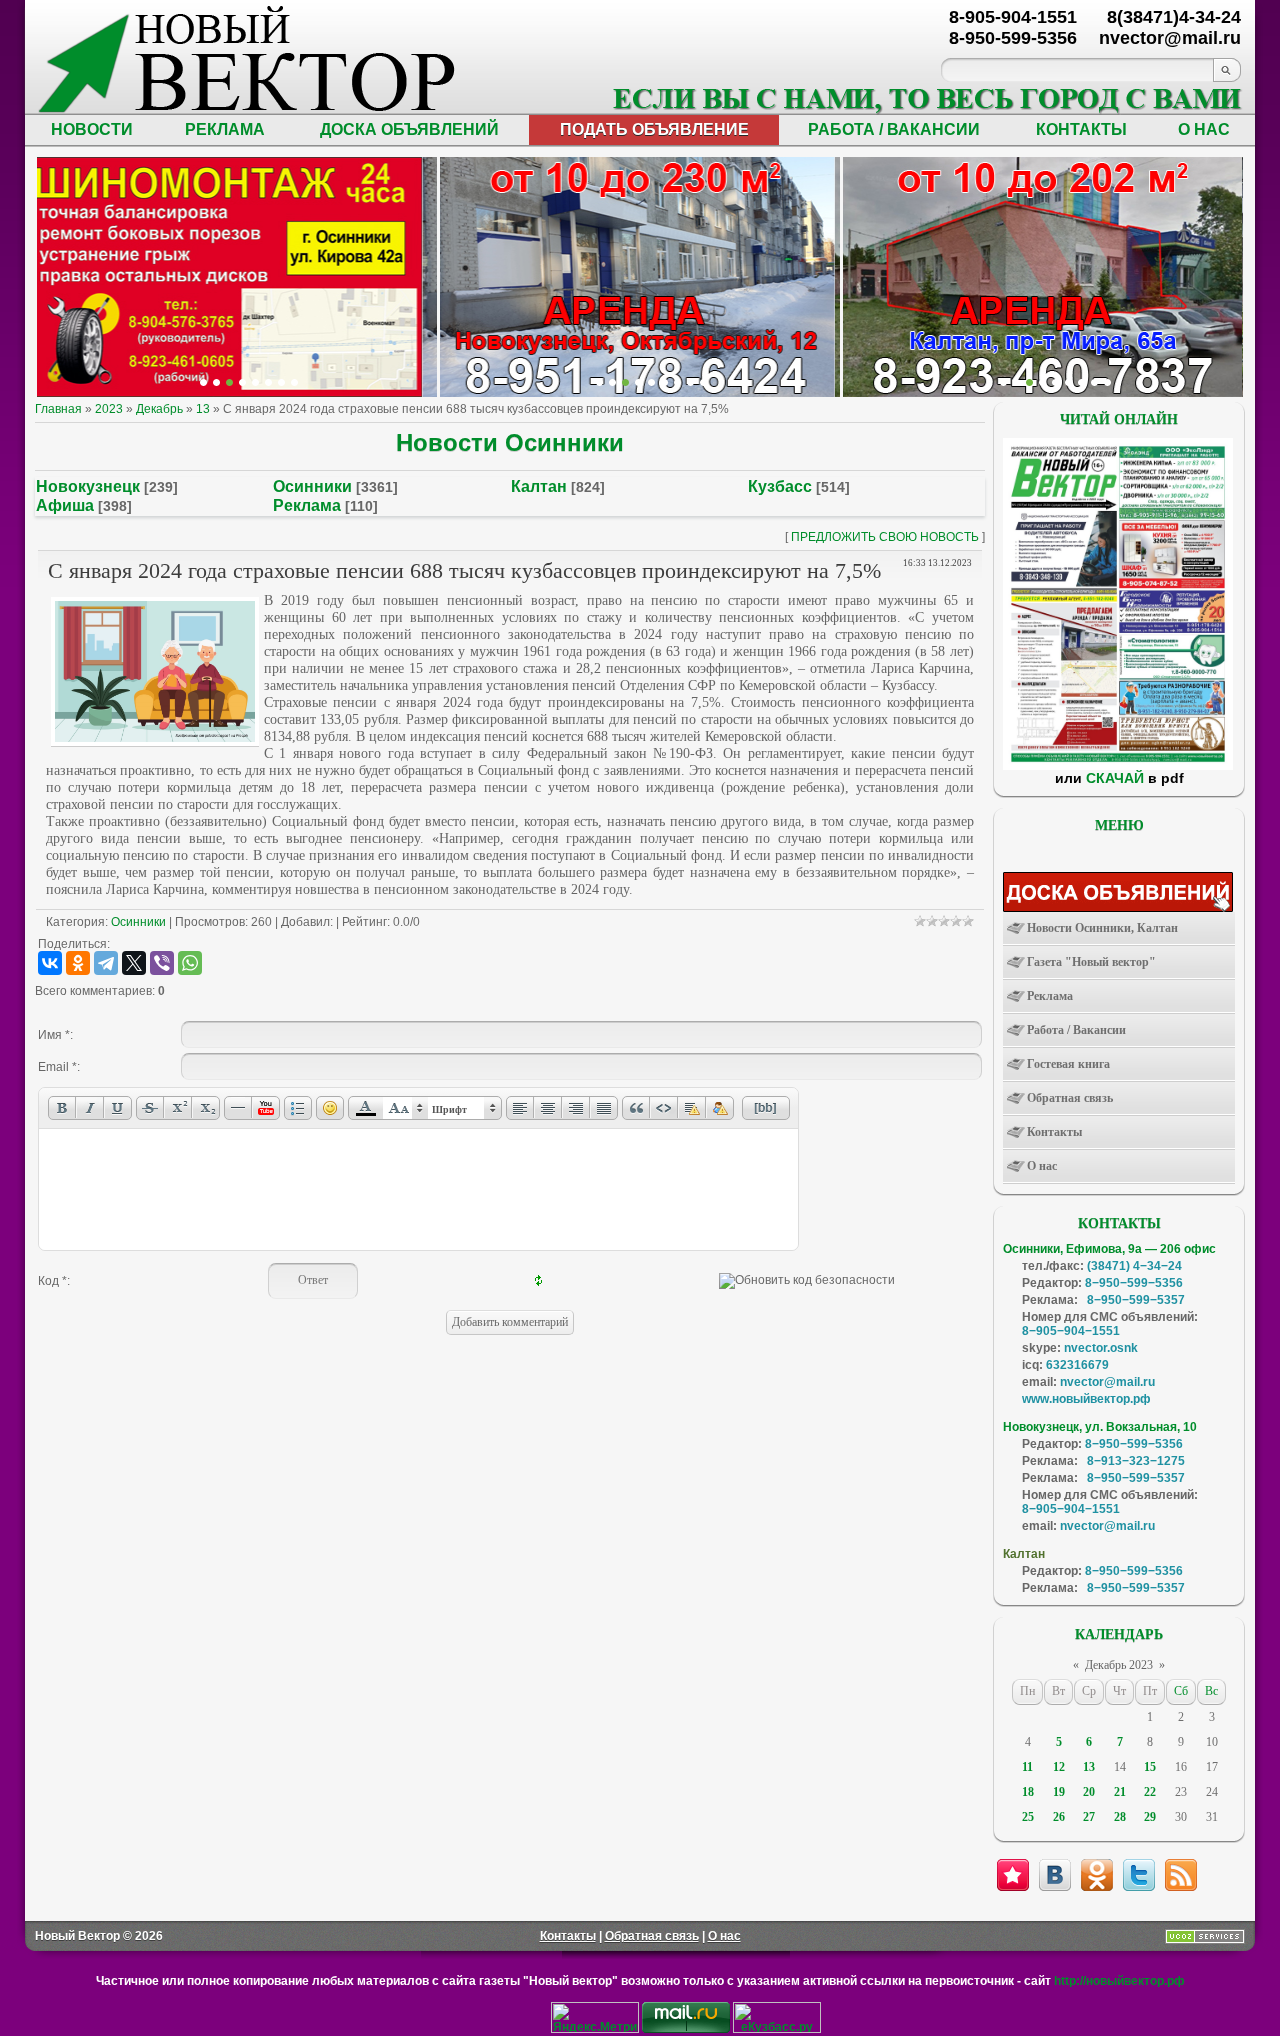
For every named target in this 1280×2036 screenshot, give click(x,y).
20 (1089, 1792)
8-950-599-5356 (1013, 38)
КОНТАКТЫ (1081, 129)
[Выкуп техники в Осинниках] (703, 382)
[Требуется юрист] (1003, 382)
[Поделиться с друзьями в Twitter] (1139, 1875)
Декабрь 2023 (1119, 1665)
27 (1089, 1817)
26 (1059, 1817)
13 (203, 409)
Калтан (539, 486)
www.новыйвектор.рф (1086, 1399)
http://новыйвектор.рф (1119, 1981)
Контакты (568, 1936)
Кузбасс (780, 486)
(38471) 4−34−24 (1134, 1266)
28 (1120, 1817)
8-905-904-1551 (1013, 17)
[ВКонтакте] (50, 963)
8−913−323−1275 (1136, 1461)
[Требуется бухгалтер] (1016, 382)
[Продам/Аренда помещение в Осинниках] (651, 382)
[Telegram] (106, 963)
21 (1120, 1792)
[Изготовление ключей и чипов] (281, 382)
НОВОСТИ (92, 129)
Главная (58, 409)
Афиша (65, 505)
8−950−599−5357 (1136, 1300)
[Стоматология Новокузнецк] (294, 382)
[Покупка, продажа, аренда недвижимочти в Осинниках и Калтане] (1081, 382)
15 (1150, 1767)
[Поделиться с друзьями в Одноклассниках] (1097, 1875)
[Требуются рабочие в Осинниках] (1094, 382)
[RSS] (1181, 1875)
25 (1028, 1817)
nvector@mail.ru (1107, 1382)
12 (1059, 1767)
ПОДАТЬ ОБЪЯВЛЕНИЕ (654, 129)
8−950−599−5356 (1134, 1283)
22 (1150, 1792)
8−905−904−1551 (1071, 1331)
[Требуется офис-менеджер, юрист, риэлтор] (1068, 382)
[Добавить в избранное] (1013, 1875)
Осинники (312, 486)
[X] (134, 963)
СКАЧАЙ (1115, 778)
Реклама (307, 505)
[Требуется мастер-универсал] (1055, 382)
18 (1028, 1792)
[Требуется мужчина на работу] (1042, 382)
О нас (724, 1936)
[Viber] (162, 963)
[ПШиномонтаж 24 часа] (216, 382)
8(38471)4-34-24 (1174, 17)
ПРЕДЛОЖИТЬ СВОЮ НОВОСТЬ (885, 537)
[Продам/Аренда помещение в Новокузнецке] (599, 382)
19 (1059, 1792)
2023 (109, 409)
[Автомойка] (203, 382)
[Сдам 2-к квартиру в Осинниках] (1107, 382)
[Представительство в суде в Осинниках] (690, 382)
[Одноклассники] (78, 963)
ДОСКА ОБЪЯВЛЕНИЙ (409, 129)
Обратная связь (652, 1936)
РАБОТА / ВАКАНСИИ (894, 129)
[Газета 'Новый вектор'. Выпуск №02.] (1118, 766)
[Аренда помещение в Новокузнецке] (229, 382)
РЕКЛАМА (225, 129)
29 (1150, 1817)
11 (1027, 1767)
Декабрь (159, 409)
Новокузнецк (88, 486)
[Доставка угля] (268, 382)
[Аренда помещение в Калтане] (242, 382)
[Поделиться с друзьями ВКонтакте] (1055, 1875)
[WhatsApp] (190, 963)
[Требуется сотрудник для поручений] (1029, 382)
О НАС (1204, 129)
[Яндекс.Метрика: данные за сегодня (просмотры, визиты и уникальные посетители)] (595, 2017)
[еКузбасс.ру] (777, 2029)
